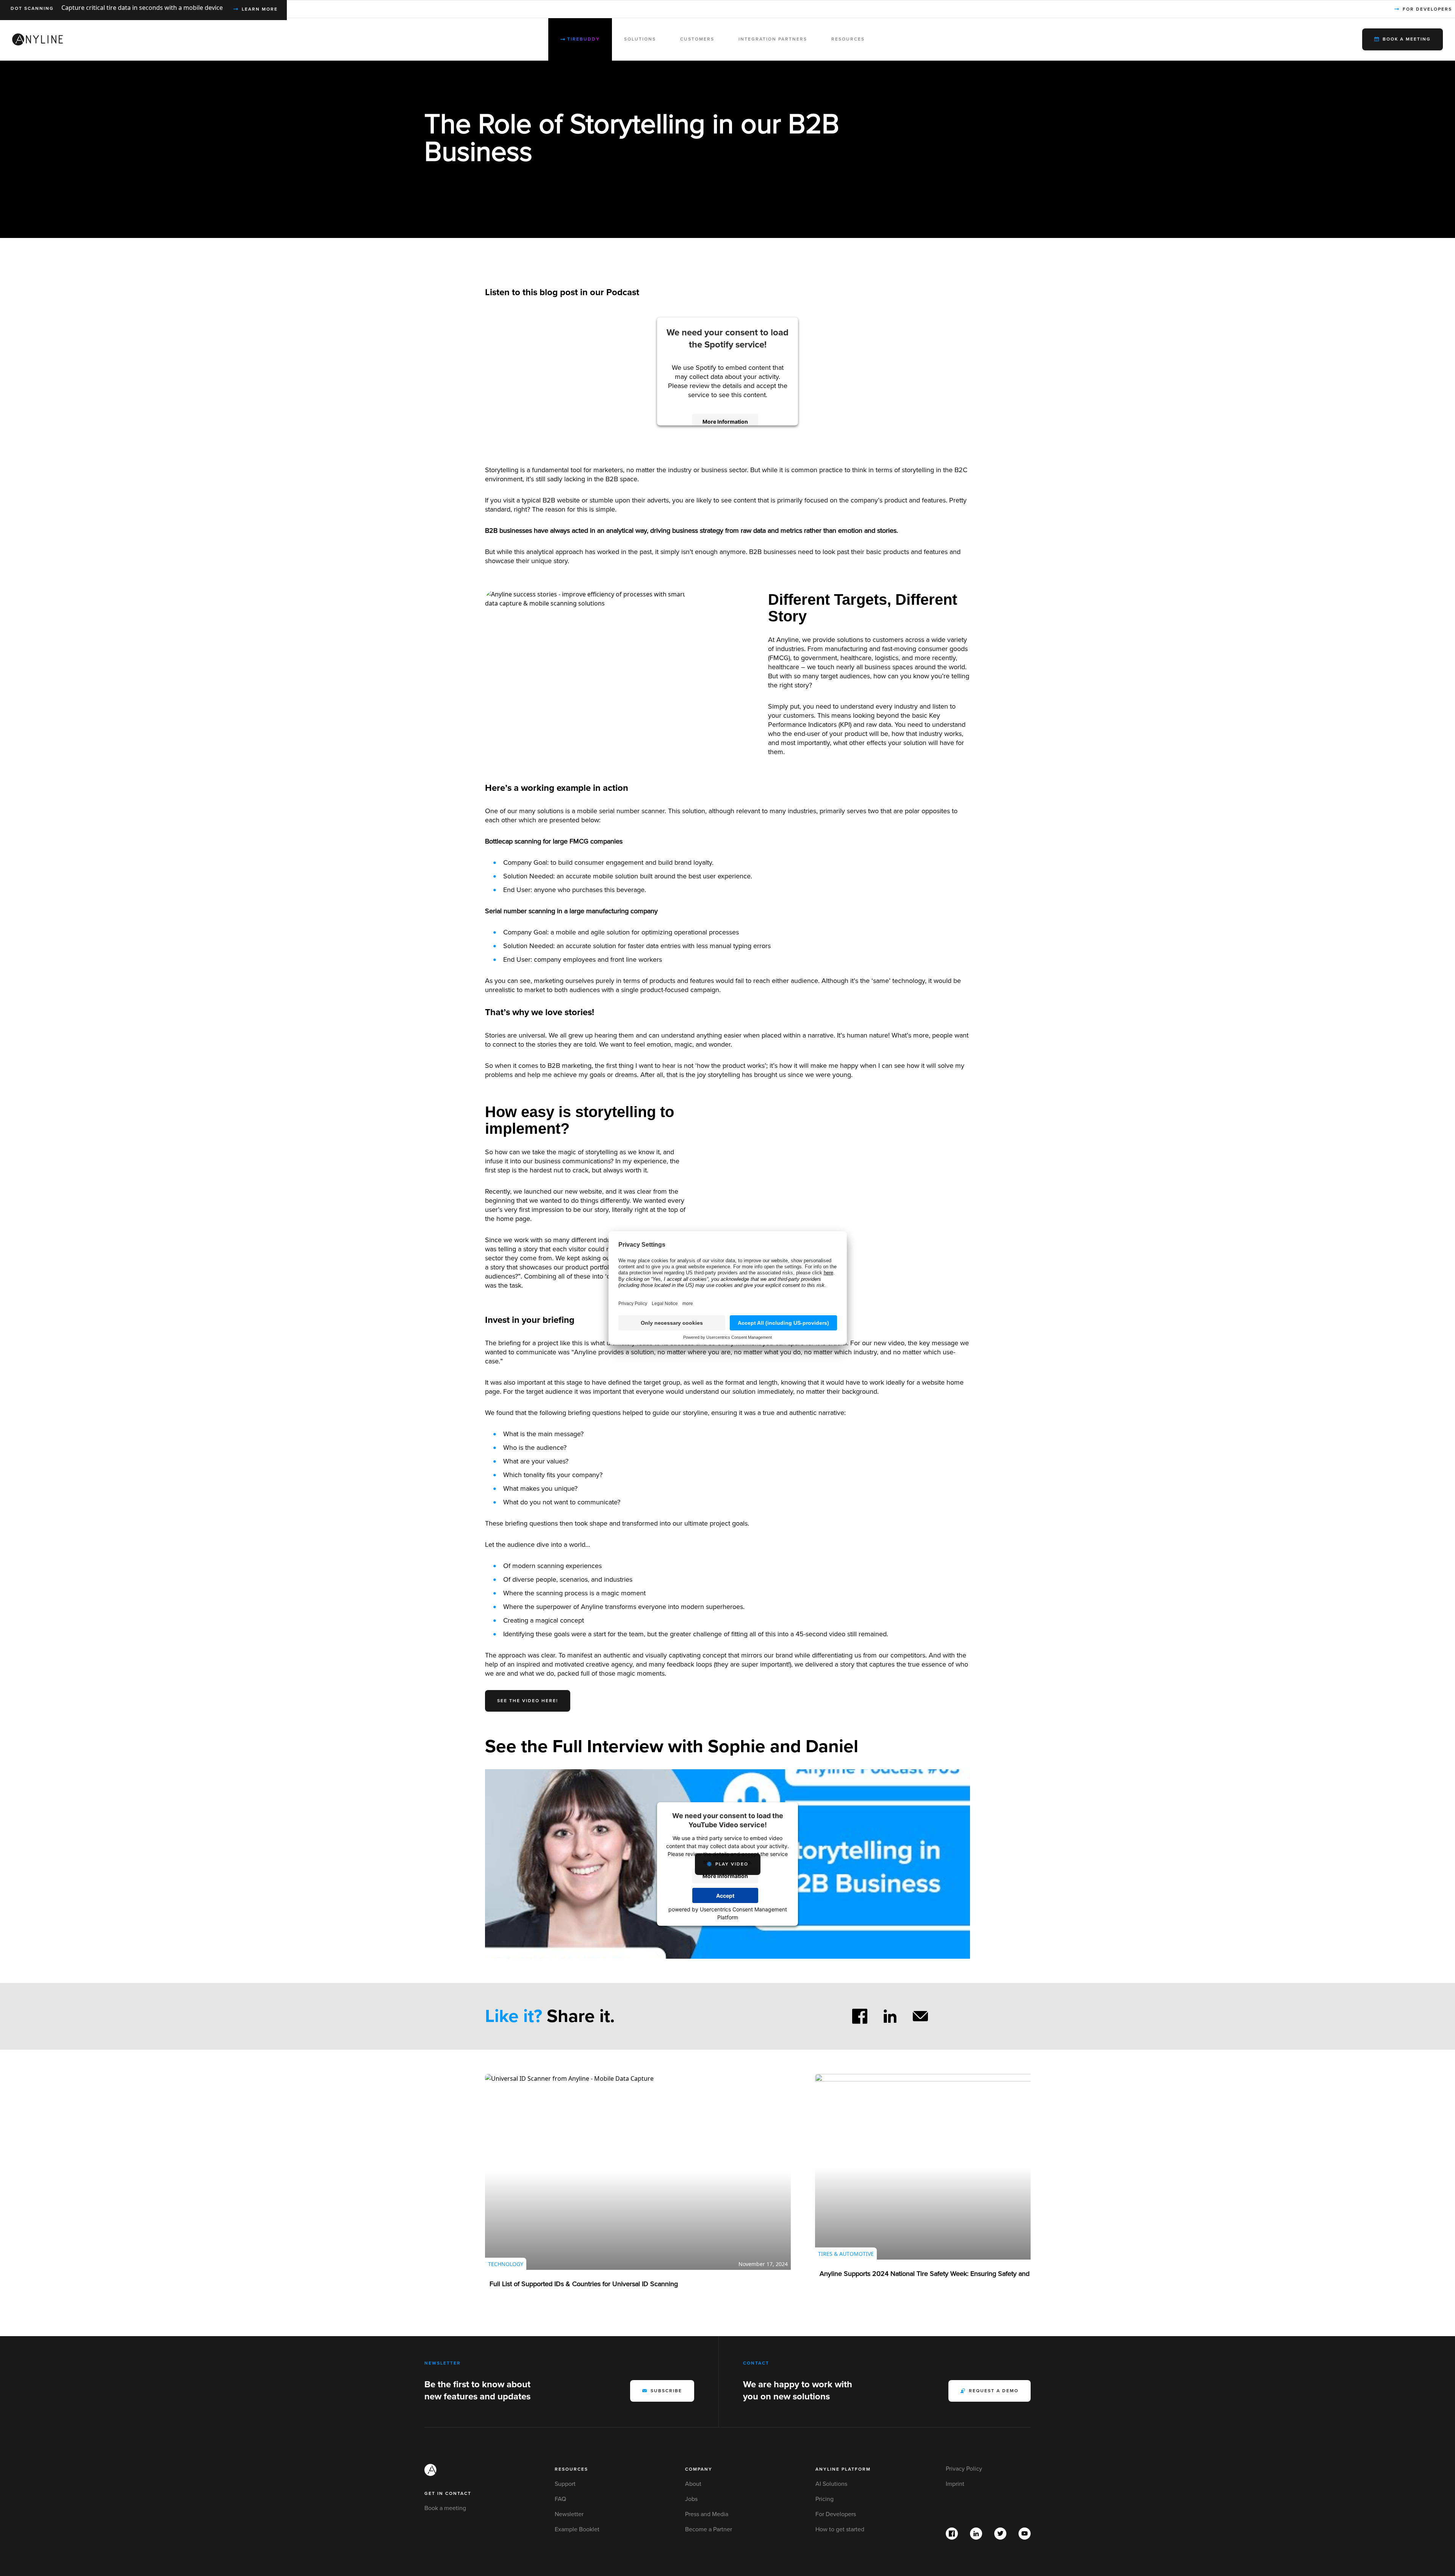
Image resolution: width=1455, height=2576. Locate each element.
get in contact (448, 2494)
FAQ (560, 2499)
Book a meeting (445, 2508)
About (693, 2484)
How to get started (840, 2529)
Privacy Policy (964, 2469)
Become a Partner (709, 2529)
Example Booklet (577, 2529)
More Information (725, 421)
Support (565, 2484)
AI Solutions (831, 2484)
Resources (571, 2469)
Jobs (691, 2499)
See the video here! (528, 1701)
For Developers (836, 2514)
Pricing (824, 2499)
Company (699, 2469)
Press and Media (707, 2514)
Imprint (955, 2484)
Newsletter (569, 2514)
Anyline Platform (843, 2469)
